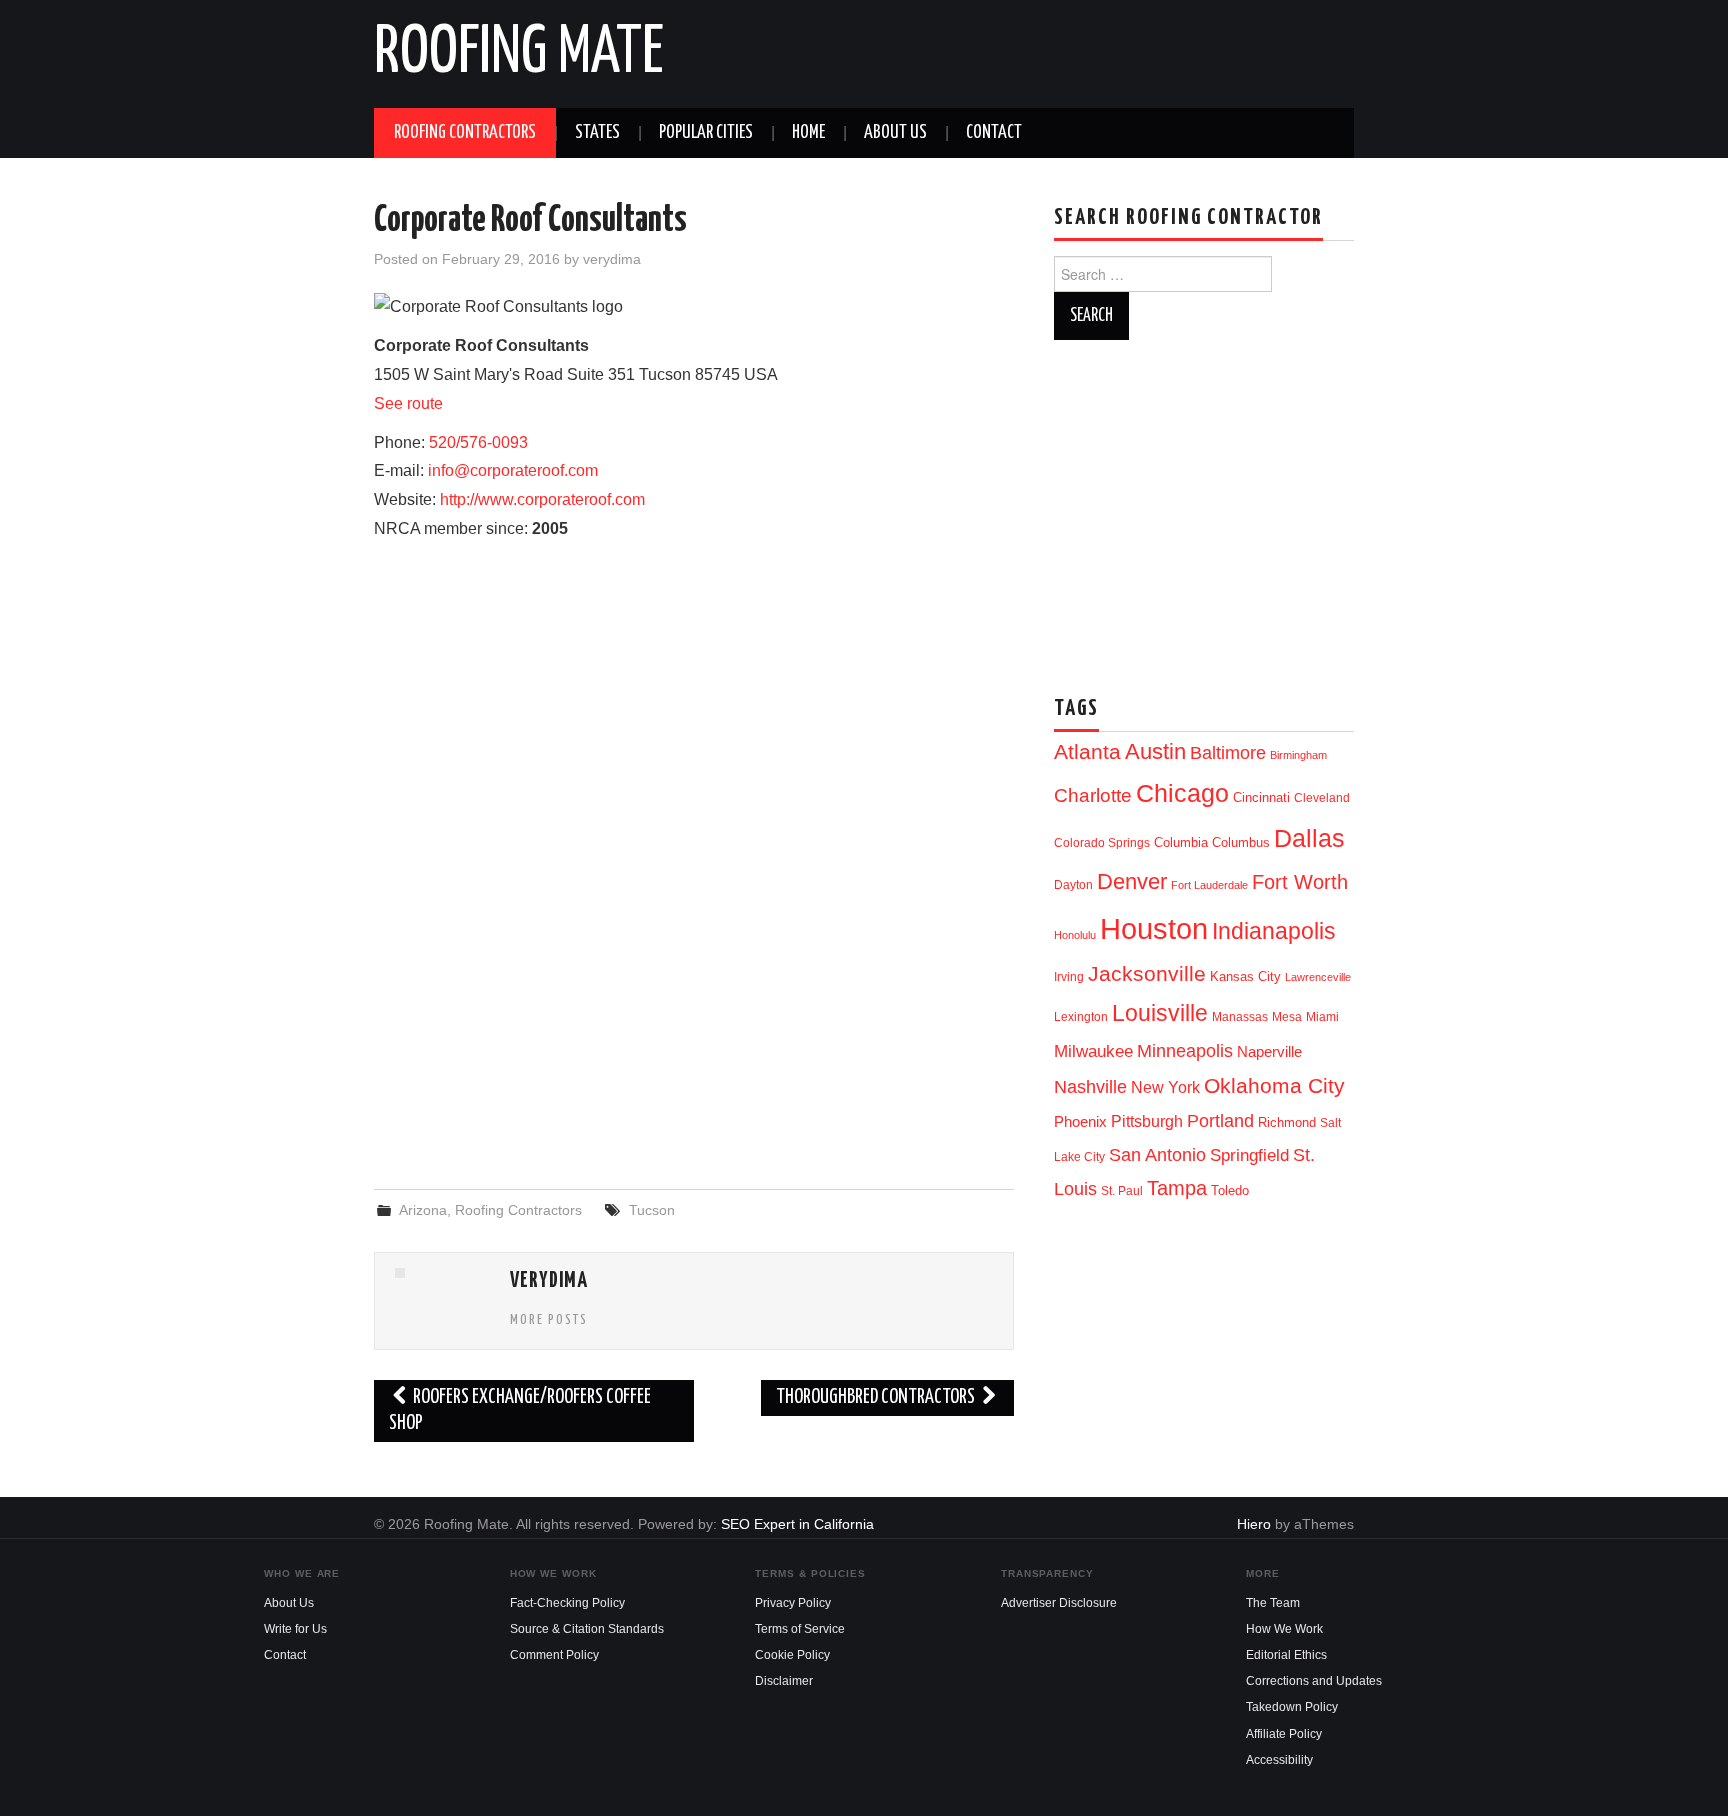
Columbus (1241, 842)
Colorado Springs (1102, 843)
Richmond (1287, 1122)
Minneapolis (1185, 1050)
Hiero (1254, 1524)
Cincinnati (1261, 797)
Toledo (1230, 1190)
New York (1165, 1087)
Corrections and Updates (1314, 1681)
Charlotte (1093, 795)
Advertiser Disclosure (1059, 1603)
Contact (994, 133)
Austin (1155, 751)
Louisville (1160, 1013)
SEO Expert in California (797, 1524)
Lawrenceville (1318, 977)
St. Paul (1122, 1191)
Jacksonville (1147, 973)
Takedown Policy (1292, 1707)
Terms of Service (800, 1629)
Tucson (652, 1210)
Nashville (1090, 1087)
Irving (1069, 977)
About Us (895, 133)
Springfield (1249, 1155)
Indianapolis (1274, 931)
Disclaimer (784, 1681)
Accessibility (1279, 1760)
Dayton (1073, 885)
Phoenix (1080, 1122)
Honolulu (1075, 935)
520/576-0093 (478, 442)
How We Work (1284, 1629)
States (597, 133)
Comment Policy (554, 1655)
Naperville (1269, 1052)
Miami (1322, 1017)
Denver (1132, 881)
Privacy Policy (793, 1603)
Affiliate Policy (1284, 1734)
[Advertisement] (694, 1012)
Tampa (1177, 1188)
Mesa (1287, 1017)
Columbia (1181, 842)
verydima (612, 259)
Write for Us (295, 1629)
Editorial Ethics (1286, 1655)
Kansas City (1245, 976)
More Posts (549, 1320)
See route (408, 403)
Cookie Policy (792, 1655)
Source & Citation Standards (587, 1629)
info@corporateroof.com (513, 470)
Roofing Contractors (465, 133)
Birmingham (1298, 755)
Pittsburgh (1147, 1121)
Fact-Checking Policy (567, 1603)
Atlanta (1087, 752)
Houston (1154, 928)
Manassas (1240, 1017)
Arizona (423, 1210)
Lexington (1081, 1017)
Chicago (1182, 793)
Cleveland (1322, 798)
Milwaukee (1093, 1051)
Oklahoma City (1274, 1085)
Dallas (1309, 838)
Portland (1220, 1120)
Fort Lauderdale (1209, 885)
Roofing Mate (519, 54)
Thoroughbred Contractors (877, 1397)
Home (808, 133)
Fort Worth (1300, 882)
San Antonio (1157, 1154)
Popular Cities (706, 133)
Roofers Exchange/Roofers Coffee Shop (520, 1410)
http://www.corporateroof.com (542, 499)
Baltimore (1228, 752)
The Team (1273, 1603)
